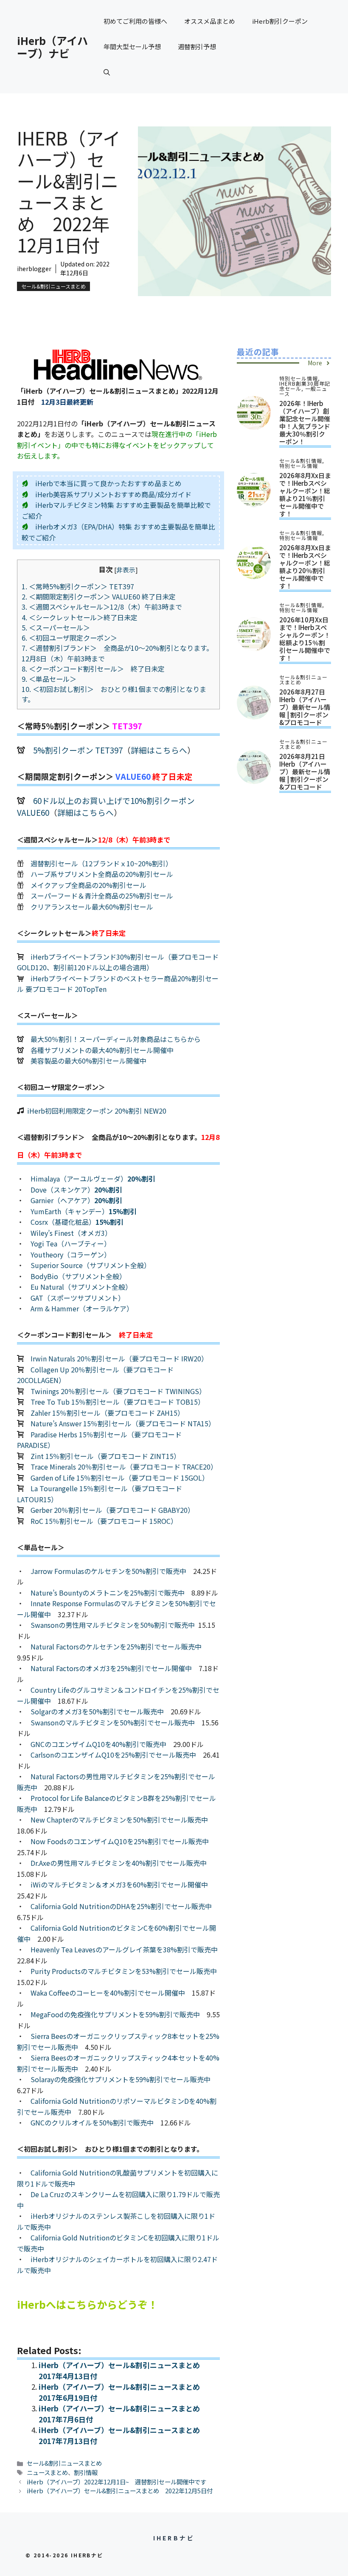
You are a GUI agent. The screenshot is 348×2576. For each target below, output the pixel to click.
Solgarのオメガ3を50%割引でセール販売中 (97, 1711)
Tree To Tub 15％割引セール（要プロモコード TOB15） (118, 1402)
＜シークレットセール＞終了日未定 (80, 617)
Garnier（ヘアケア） (76, 1200)
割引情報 (86, 2472)
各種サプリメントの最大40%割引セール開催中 (102, 1050)
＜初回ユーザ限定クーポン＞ (69, 638)
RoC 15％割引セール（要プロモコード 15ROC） (104, 1521)
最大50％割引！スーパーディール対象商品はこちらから (116, 1039)
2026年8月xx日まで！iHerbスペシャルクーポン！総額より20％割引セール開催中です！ (305, 567)
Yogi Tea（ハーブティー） (71, 1243)
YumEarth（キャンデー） (84, 1211)
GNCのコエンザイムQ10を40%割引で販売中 (98, 1744)
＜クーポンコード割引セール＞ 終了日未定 (93, 669)
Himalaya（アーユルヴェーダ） (93, 1179)
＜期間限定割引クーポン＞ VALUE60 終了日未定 (99, 596)
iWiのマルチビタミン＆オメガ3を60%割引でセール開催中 (119, 1884)
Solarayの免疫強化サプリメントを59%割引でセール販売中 (121, 2079)
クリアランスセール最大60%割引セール (92, 907)
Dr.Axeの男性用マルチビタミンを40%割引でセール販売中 (119, 1863)
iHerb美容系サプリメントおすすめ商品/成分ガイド (113, 494)
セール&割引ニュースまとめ (53, 286)
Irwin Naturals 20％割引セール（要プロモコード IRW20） (119, 1358)
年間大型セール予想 (132, 46)
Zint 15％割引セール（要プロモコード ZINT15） (105, 1456)
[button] (107, 72)
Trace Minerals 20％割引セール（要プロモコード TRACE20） (124, 1467)
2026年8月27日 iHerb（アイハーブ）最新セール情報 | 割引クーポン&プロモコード (305, 707)
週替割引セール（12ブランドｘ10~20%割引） (101, 863)
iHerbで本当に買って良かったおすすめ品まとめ (108, 483)
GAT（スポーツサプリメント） (78, 1298)
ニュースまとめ (47, 2472)
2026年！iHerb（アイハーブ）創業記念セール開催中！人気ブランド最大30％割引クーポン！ (305, 422)
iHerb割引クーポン (280, 21)
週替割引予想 (197, 46)
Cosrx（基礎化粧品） (77, 1222)
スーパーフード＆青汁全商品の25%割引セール (102, 896)
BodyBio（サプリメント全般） (78, 1276)
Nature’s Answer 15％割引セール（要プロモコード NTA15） (123, 1423)
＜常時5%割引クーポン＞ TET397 (81, 586)
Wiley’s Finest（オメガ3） (71, 1233)
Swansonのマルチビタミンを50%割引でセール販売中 (113, 1722)
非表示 (126, 570)
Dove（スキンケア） (76, 1190)
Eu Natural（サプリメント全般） (81, 1287)
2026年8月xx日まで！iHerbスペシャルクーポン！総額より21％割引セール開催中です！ (305, 494)
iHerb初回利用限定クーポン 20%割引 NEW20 (97, 1111)
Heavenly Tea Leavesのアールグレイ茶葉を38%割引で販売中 (124, 1949)
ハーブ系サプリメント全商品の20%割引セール (102, 874)
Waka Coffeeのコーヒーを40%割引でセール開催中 (108, 1993)
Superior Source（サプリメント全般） (91, 1265)
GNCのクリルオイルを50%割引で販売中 (92, 2122)
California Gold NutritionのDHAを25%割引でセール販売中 (121, 1906)
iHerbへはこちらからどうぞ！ (87, 2304)
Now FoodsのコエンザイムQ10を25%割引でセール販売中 (120, 1841)
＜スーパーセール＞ (56, 627)
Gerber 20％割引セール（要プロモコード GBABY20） (112, 1510)
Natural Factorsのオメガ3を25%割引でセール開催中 (111, 1668)
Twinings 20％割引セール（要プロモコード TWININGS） (118, 1391)
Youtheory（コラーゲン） (71, 1254)
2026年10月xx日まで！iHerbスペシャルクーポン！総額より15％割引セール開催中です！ (305, 639)
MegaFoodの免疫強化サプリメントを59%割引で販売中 (115, 2014)
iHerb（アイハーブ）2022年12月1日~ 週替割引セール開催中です (116, 2482)
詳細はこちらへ (159, 750)
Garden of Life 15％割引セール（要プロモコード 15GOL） (120, 1478)
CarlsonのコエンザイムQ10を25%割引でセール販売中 (113, 1755)
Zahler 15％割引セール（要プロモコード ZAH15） (107, 1413)
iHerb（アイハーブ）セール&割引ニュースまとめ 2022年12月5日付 (120, 2491)
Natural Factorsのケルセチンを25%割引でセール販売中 (116, 1646)
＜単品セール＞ (49, 679)
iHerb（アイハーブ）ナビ (52, 47)
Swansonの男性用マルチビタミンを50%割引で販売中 (113, 1625)
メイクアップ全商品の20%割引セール (88, 885)
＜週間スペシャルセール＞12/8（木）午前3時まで (102, 607)
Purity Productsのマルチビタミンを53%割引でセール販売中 (124, 1971)
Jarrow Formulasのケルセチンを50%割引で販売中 (108, 1571)
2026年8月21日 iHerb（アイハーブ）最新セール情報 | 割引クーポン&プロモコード (305, 771)
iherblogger (34, 269)
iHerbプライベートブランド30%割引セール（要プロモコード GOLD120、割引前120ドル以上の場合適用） (118, 962)
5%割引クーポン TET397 (78, 750)
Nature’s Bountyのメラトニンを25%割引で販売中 (108, 1593)
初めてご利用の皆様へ (135, 21)
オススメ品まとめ (210, 21)
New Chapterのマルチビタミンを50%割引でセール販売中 (119, 1820)
